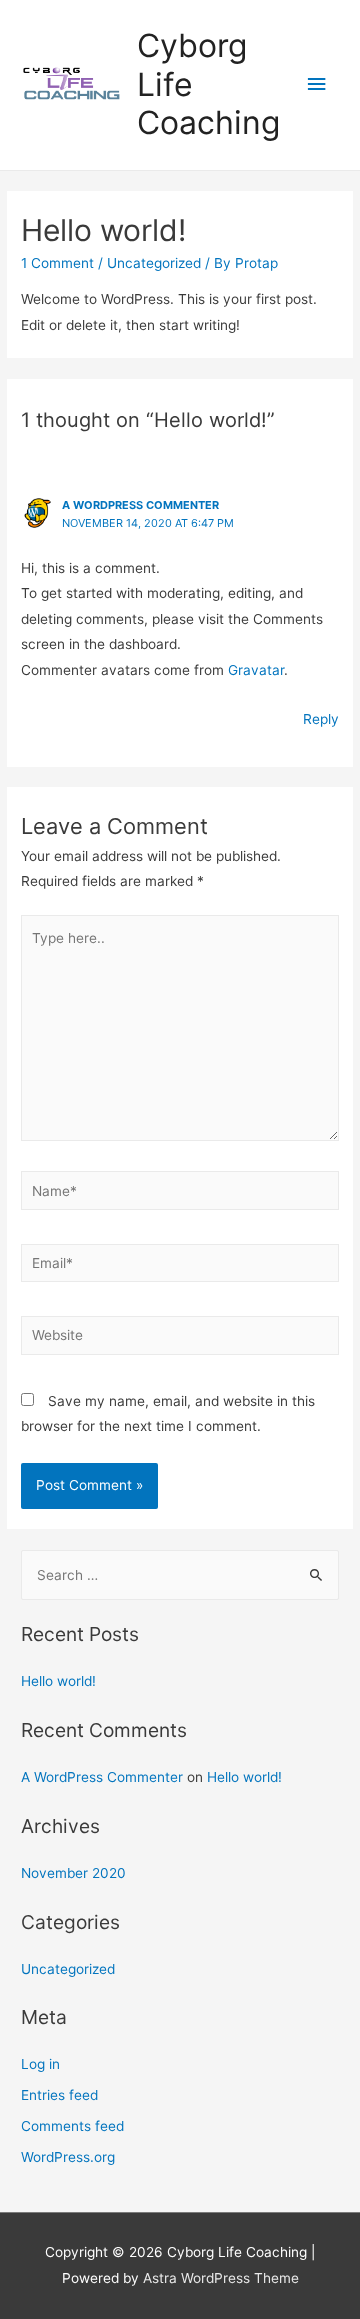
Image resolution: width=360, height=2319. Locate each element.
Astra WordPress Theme (221, 2278)
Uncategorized (154, 263)
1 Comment (57, 263)
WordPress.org (68, 2157)
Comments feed (72, 2126)
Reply (321, 719)
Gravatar (256, 670)
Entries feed (59, 2095)
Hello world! (58, 1681)
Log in (40, 2064)
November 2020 (73, 1873)
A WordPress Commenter (140, 505)
